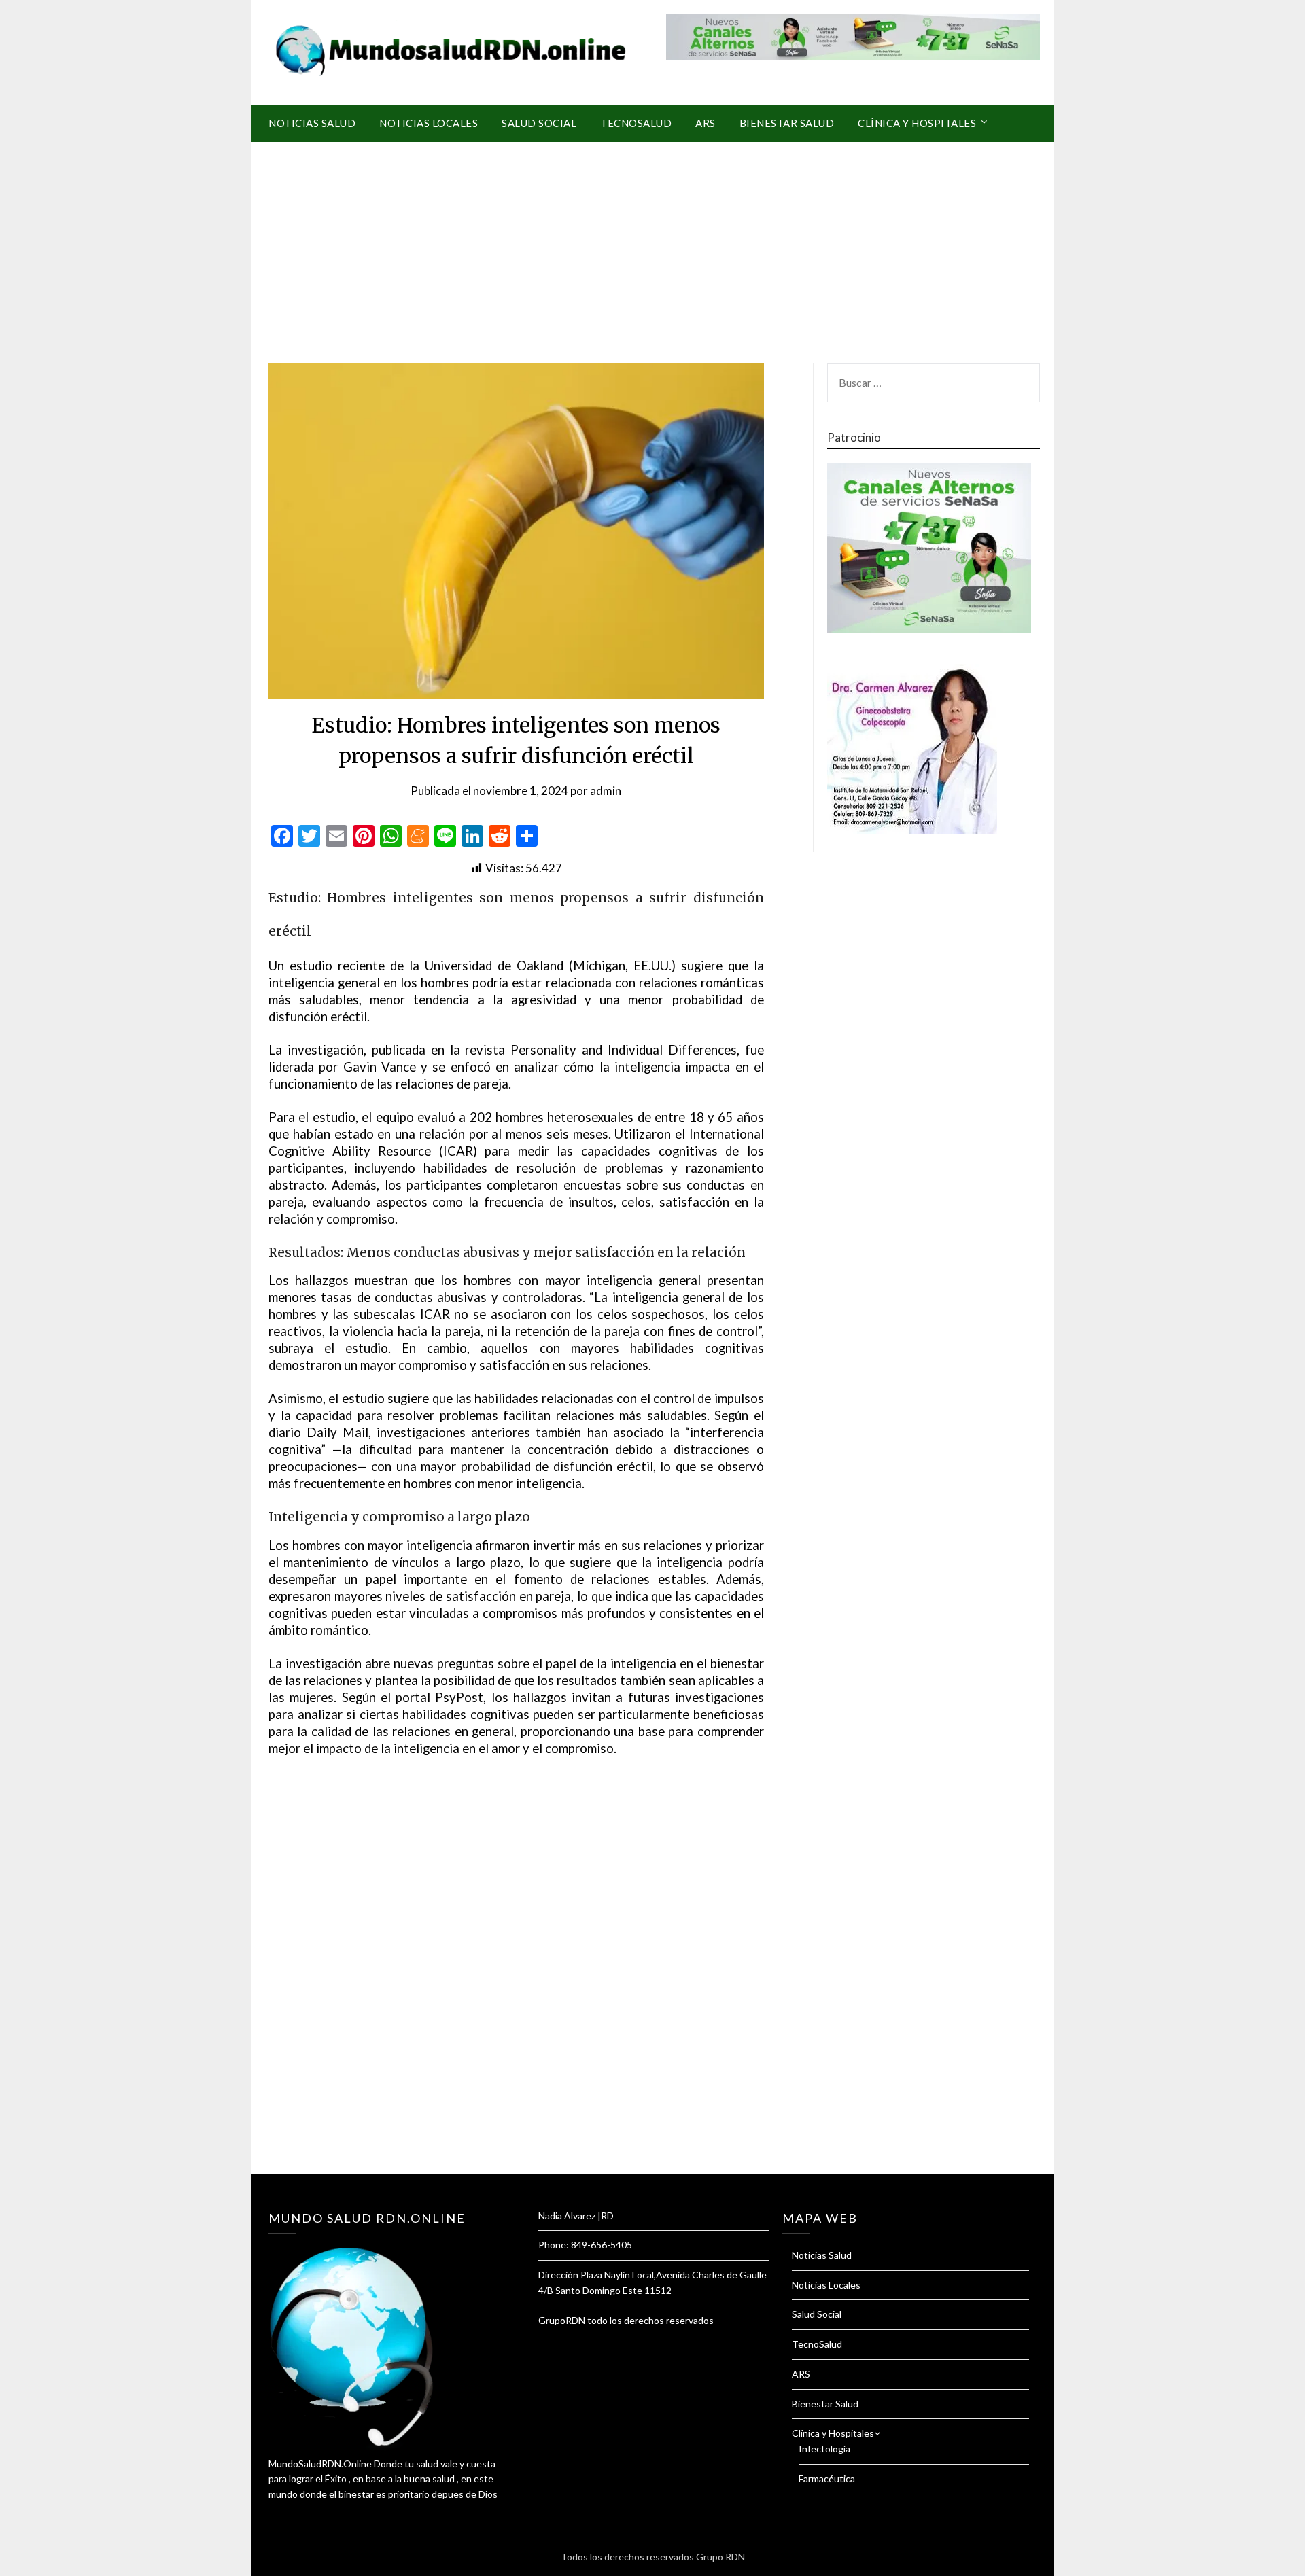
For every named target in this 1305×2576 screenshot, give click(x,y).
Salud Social (539, 123)
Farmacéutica (827, 2478)
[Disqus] (516, 1982)
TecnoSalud (636, 123)
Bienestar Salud (787, 123)
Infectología (824, 2449)
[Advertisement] (652, 244)
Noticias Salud (312, 123)
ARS (706, 123)
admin (606, 791)
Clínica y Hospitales (917, 123)
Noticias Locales (429, 123)
